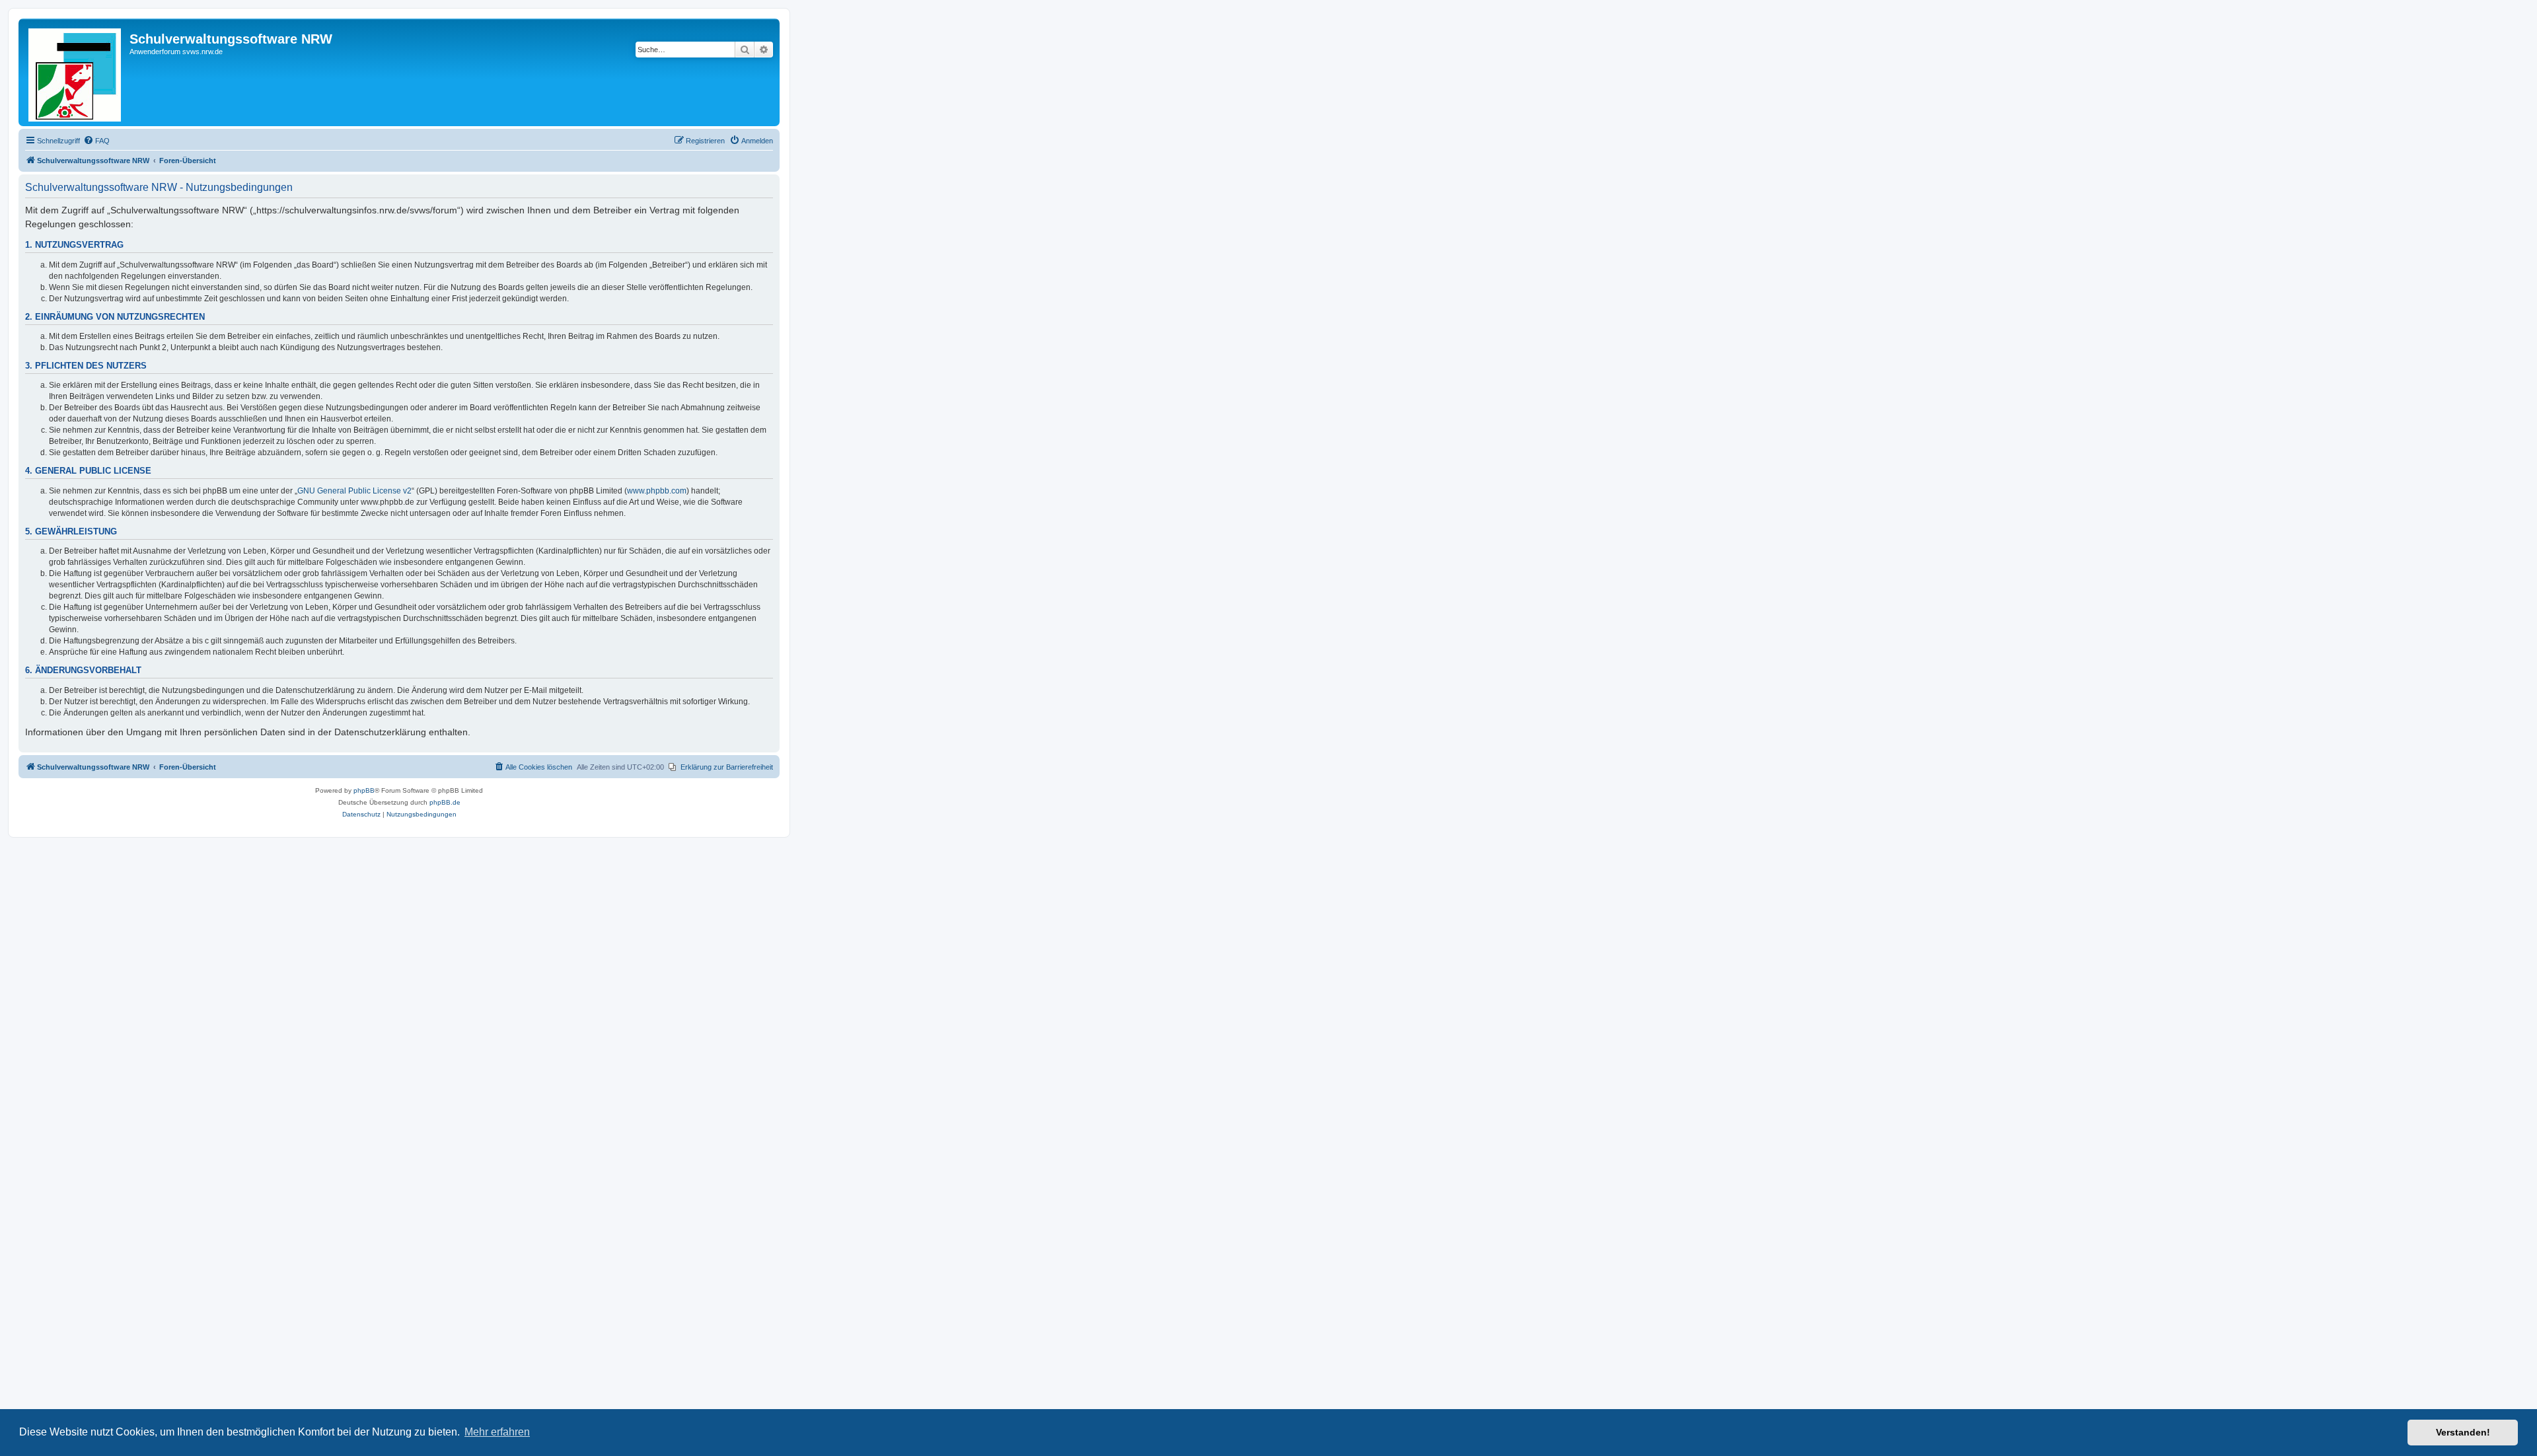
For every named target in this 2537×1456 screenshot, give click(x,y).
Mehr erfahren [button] (497, 1432)
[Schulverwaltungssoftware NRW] (76, 72)
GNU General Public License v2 (354, 491)
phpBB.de (445, 802)
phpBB (364, 790)
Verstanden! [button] (2463, 1432)
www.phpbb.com (657, 491)
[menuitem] (96, 141)
